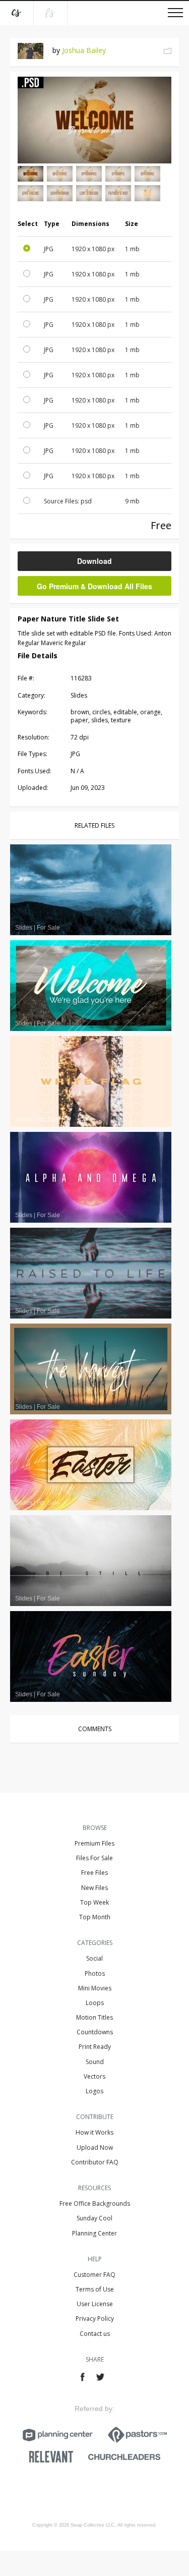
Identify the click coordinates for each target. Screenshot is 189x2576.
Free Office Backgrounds (95, 2203)
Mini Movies (95, 1988)
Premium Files (94, 1843)
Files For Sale (94, 1858)
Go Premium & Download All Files (94, 586)
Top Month (95, 1917)
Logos (94, 2091)
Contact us (95, 2334)
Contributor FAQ (95, 2162)
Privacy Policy (95, 2319)
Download (94, 561)
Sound (95, 2062)
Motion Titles (94, 2017)
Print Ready (95, 2047)
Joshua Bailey (84, 50)
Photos (95, 1973)
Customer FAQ (94, 2275)
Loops (95, 2003)
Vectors (94, 2076)
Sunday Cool (94, 2218)
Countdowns (95, 2032)
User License (95, 2304)
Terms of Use (95, 2289)
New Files (94, 1888)
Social (94, 1958)
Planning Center (94, 2233)
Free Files (94, 1873)
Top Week (94, 1902)
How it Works (94, 2132)
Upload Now (95, 2148)
